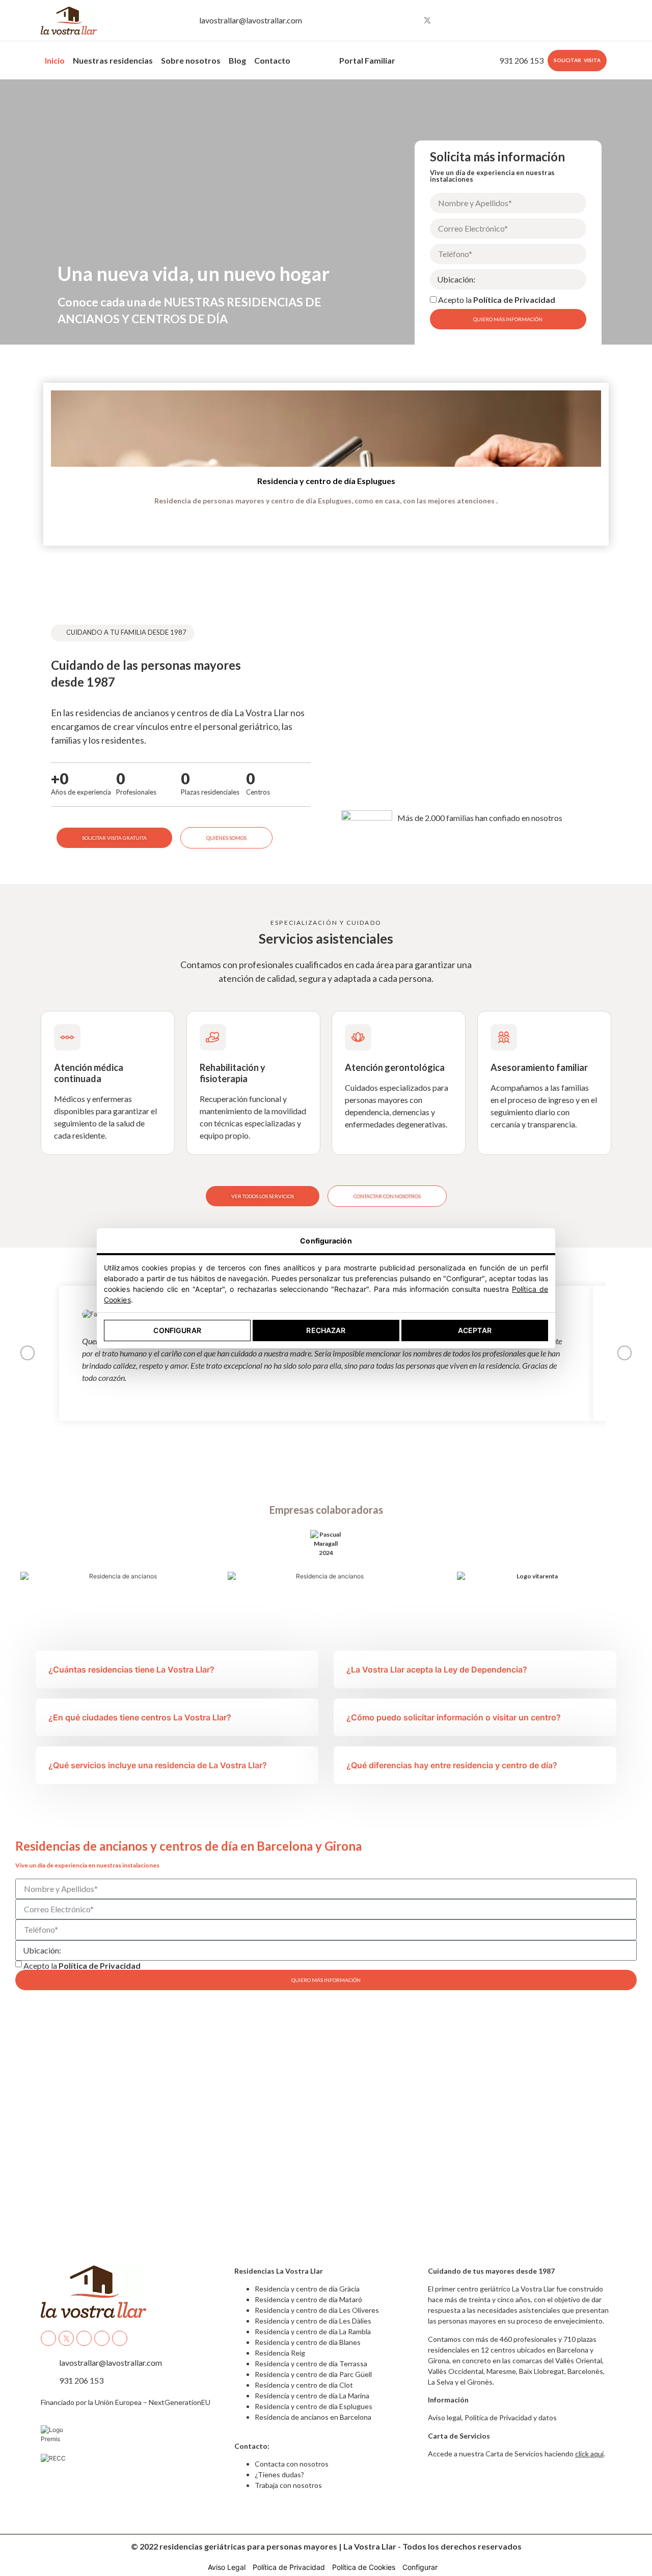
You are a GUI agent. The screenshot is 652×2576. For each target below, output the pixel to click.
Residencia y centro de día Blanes (308, 2342)
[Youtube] (446, 20)
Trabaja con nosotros (288, 2485)
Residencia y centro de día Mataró (308, 2299)
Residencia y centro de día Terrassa (311, 2363)
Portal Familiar (367, 60)
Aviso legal (445, 2417)
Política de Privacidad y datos (511, 2417)
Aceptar (475, 1330)
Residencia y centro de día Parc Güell (313, 2374)
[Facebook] (390, 20)
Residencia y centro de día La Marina (312, 2396)
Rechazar (326, 1330)
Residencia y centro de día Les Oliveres (317, 2310)
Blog (237, 60)
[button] (13, 457)
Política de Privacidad (514, 300)
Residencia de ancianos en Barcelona (313, 2417)
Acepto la (497, 300)
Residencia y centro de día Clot (304, 2385)
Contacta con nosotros (292, 2464)
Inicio (55, 60)
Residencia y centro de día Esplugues (326, 481)
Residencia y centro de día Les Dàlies (313, 2321)
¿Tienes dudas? (279, 2474)
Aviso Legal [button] (227, 2567)
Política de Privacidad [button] (289, 2567)
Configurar (177, 1330)
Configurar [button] (420, 2567)
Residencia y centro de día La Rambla (313, 2331)
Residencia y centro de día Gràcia (307, 2289)
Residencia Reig (280, 2353)
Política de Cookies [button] (364, 2567)
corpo (310, 58)
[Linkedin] (465, 20)
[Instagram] (409, 20)
